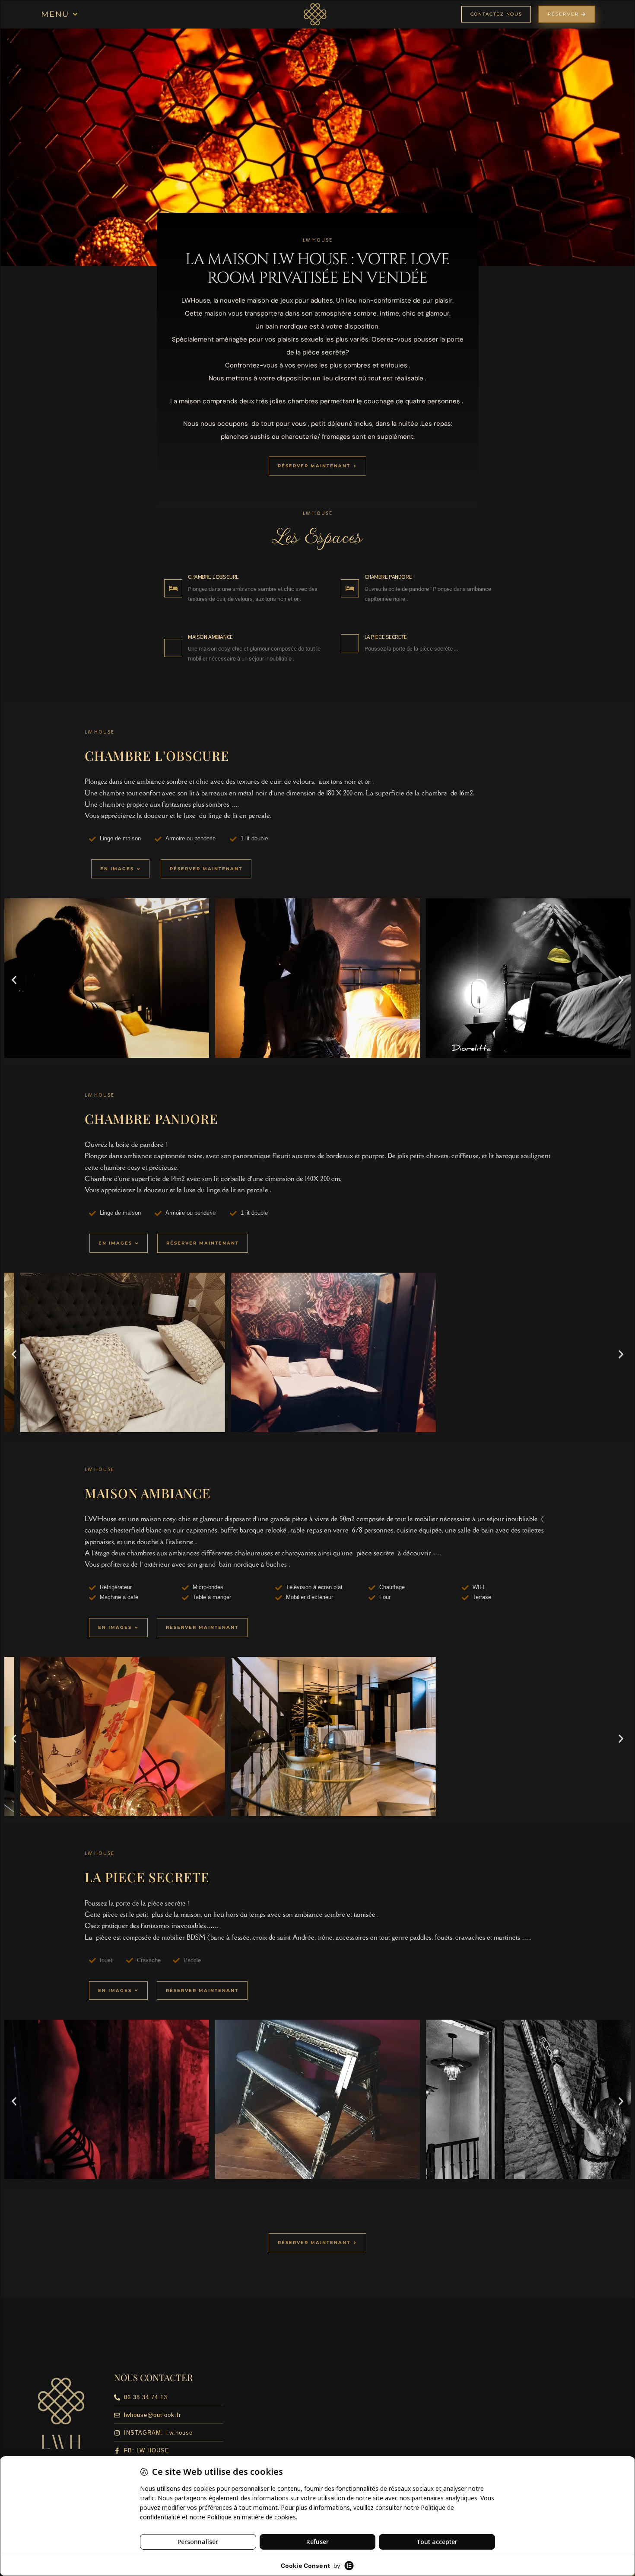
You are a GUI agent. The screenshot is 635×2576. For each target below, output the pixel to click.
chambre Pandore (388, 577)
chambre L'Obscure (213, 577)
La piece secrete (386, 637)
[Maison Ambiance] (173, 648)
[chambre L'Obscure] (173, 588)
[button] (60, 14)
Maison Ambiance (210, 637)
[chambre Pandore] (350, 588)
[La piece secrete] (350, 643)
